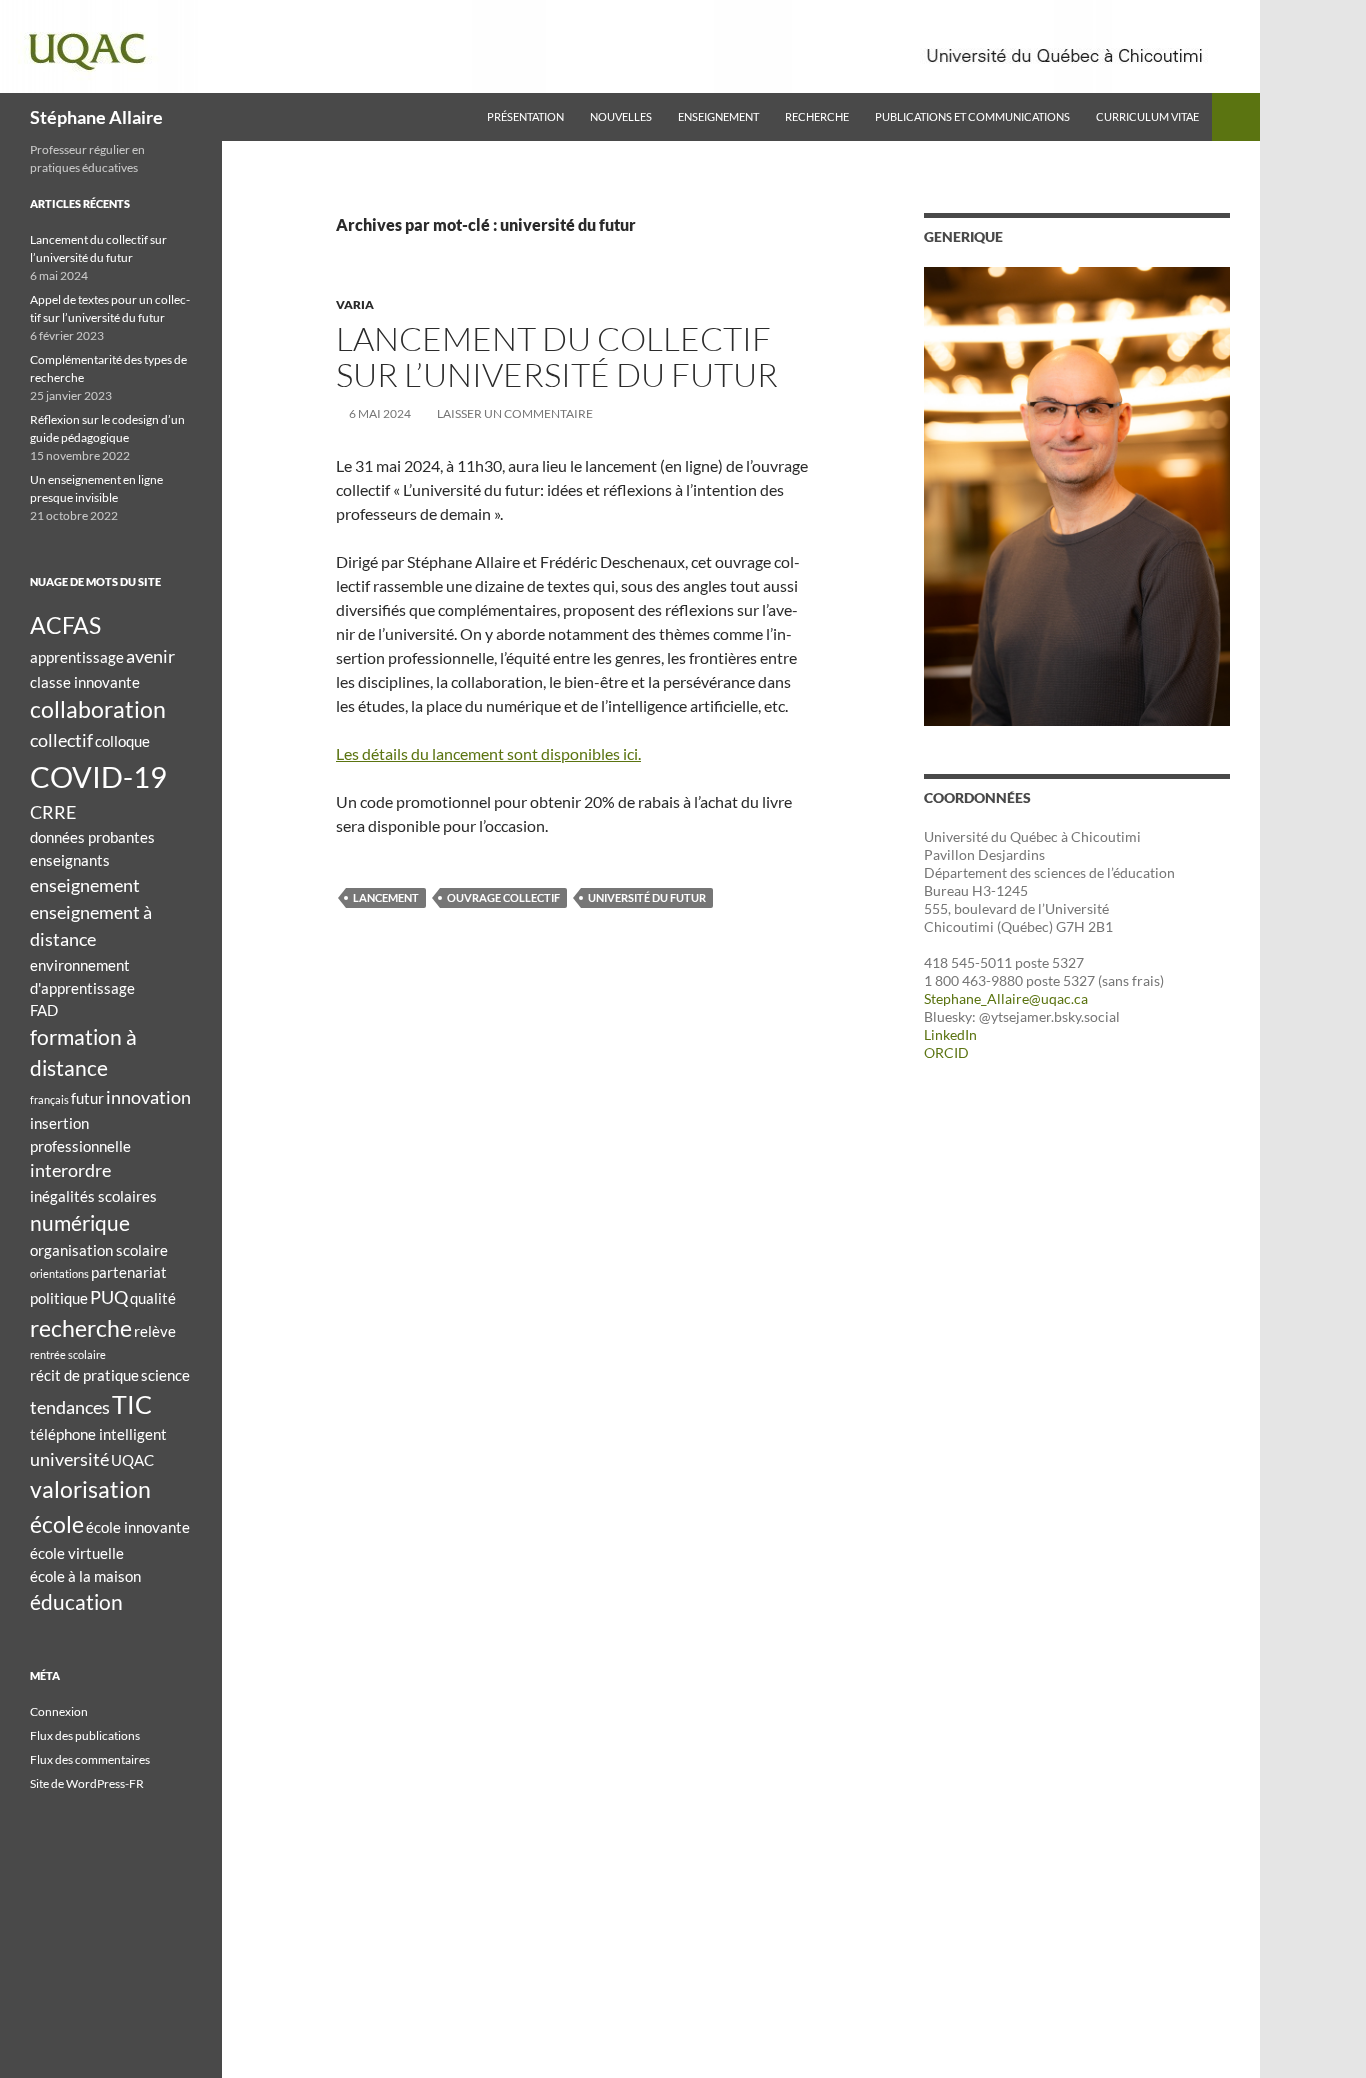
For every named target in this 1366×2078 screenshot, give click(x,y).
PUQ (109, 1297)
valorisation (90, 1489)
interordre (70, 1170)
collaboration (98, 709)
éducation (76, 1602)
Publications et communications (972, 116)
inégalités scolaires (93, 1196)
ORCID (946, 1052)
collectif (61, 740)
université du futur (647, 897)
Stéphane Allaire (96, 117)
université (69, 1459)
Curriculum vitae (1147, 116)
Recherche (817, 116)
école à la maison (85, 1576)
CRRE (53, 812)
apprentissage (77, 657)
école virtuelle (77, 1553)
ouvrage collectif (503, 897)
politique (59, 1298)
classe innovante (85, 682)
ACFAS (65, 625)
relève (155, 1331)
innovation (148, 1097)
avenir (150, 656)
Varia (355, 304)
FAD (44, 1010)
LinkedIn (950, 1034)
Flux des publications (85, 1735)
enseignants (70, 860)
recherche (81, 1328)
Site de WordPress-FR (87, 1783)
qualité (153, 1298)
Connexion (59, 1711)
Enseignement (718, 116)
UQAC (132, 1460)
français (49, 1099)
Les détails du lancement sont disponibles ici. (488, 753)
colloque (122, 741)
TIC (132, 1404)
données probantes (92, 837)
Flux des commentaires (90, 1759)
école (57, 1524)
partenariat (129, 1272)
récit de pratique (84, 1375)
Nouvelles (621, 116)
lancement (386, 897)
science (165, 1375)
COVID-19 (98, 776)
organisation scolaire (99, 1250)
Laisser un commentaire (515, 413)
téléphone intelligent (98, 1434)
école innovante (138, 1527)
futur (87, 1098)
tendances (70, 1407)
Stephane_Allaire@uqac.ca (1006, 998)
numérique (80, 1223)
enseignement (85, 885)
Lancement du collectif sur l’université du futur (557, 356)
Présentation (525, 116)
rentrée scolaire (68, 1354)
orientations (59, 1273)
